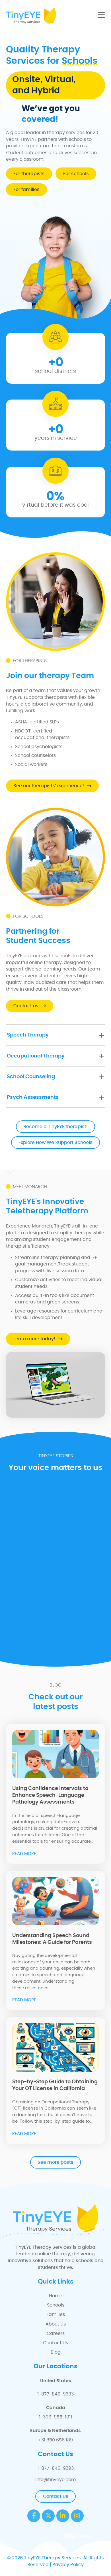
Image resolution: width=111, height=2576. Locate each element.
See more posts (55, 2162)
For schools (76, 174)
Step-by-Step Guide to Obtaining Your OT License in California (55, 2085)
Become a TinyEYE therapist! (55, 1127)
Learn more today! (34, 1339)
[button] (55, 1035)
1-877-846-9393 (55, 2394)
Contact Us (55, 2343)
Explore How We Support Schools (55, 1142)
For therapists (29, 174)
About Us (56, 2324)
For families (26, 190)
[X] (48, 2516)
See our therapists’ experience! (49, 786)
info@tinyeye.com (55, 2480)
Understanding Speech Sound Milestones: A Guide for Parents (52, 1939)
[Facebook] (34, 2516)
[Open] (101, 15)
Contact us (26, 1006)
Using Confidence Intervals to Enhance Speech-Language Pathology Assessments (50, 1795)
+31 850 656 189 (55, 2440)
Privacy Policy (68, 2565)
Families (56, 2314)
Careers (56, 2333)
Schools (56, 2305)
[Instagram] (77, 2516)
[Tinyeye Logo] (31, 15)
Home (56, 2296)
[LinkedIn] (63, 2516)
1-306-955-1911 (55, 2417)
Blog (56, 2352)
